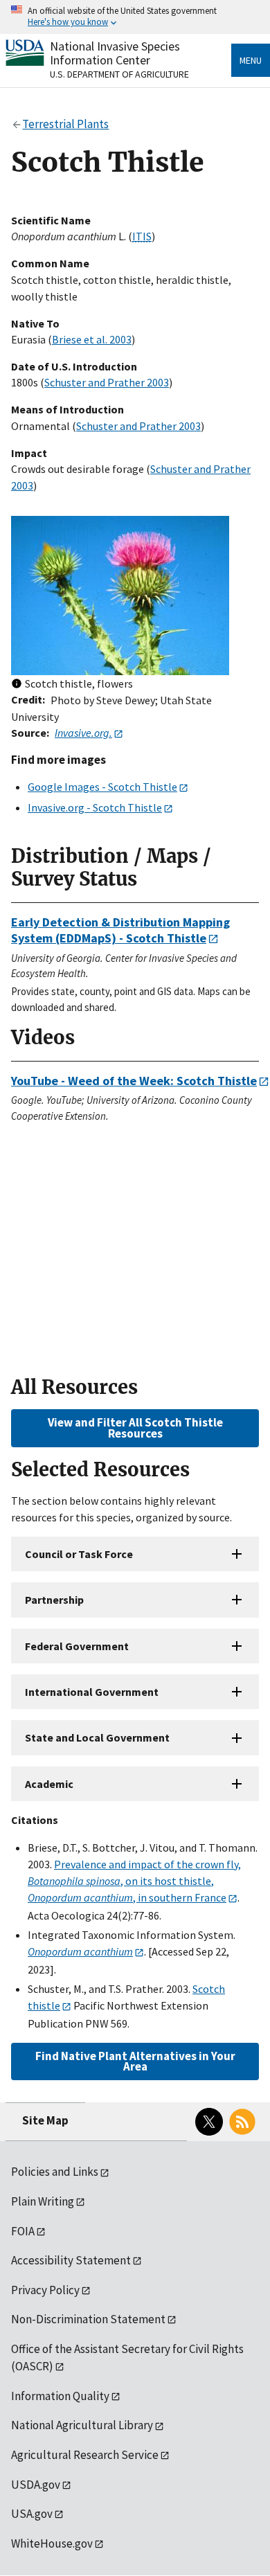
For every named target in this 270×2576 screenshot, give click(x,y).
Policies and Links (55, 2172)
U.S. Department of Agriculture (119, 74)
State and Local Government (97, 1737)
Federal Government (77, 1646)
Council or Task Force (79, 1554)
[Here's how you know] (135, 17)
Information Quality (60, 2396)
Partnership (54, 1600)
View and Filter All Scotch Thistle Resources (135, 1428)
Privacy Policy (45, 2290)
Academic (49, 1784)
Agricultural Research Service (85, 2455)
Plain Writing (43, 2201)
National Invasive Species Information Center (115, 53)
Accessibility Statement (71, 2260)
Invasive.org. (83, 733)
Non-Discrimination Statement (88, 2319)
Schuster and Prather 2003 (107, 382)
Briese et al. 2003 (92, 339)
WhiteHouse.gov (52, 2543)
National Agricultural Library (82, 2425)
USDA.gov (36, 2485)
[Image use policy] (17, 685)
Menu (251, 60)
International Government (92, 1692)
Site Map (45, 2120)
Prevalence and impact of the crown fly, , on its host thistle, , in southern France (134, 1881)
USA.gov (32, 2514)
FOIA (23, 2231)
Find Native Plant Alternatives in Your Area (135, 2061)
